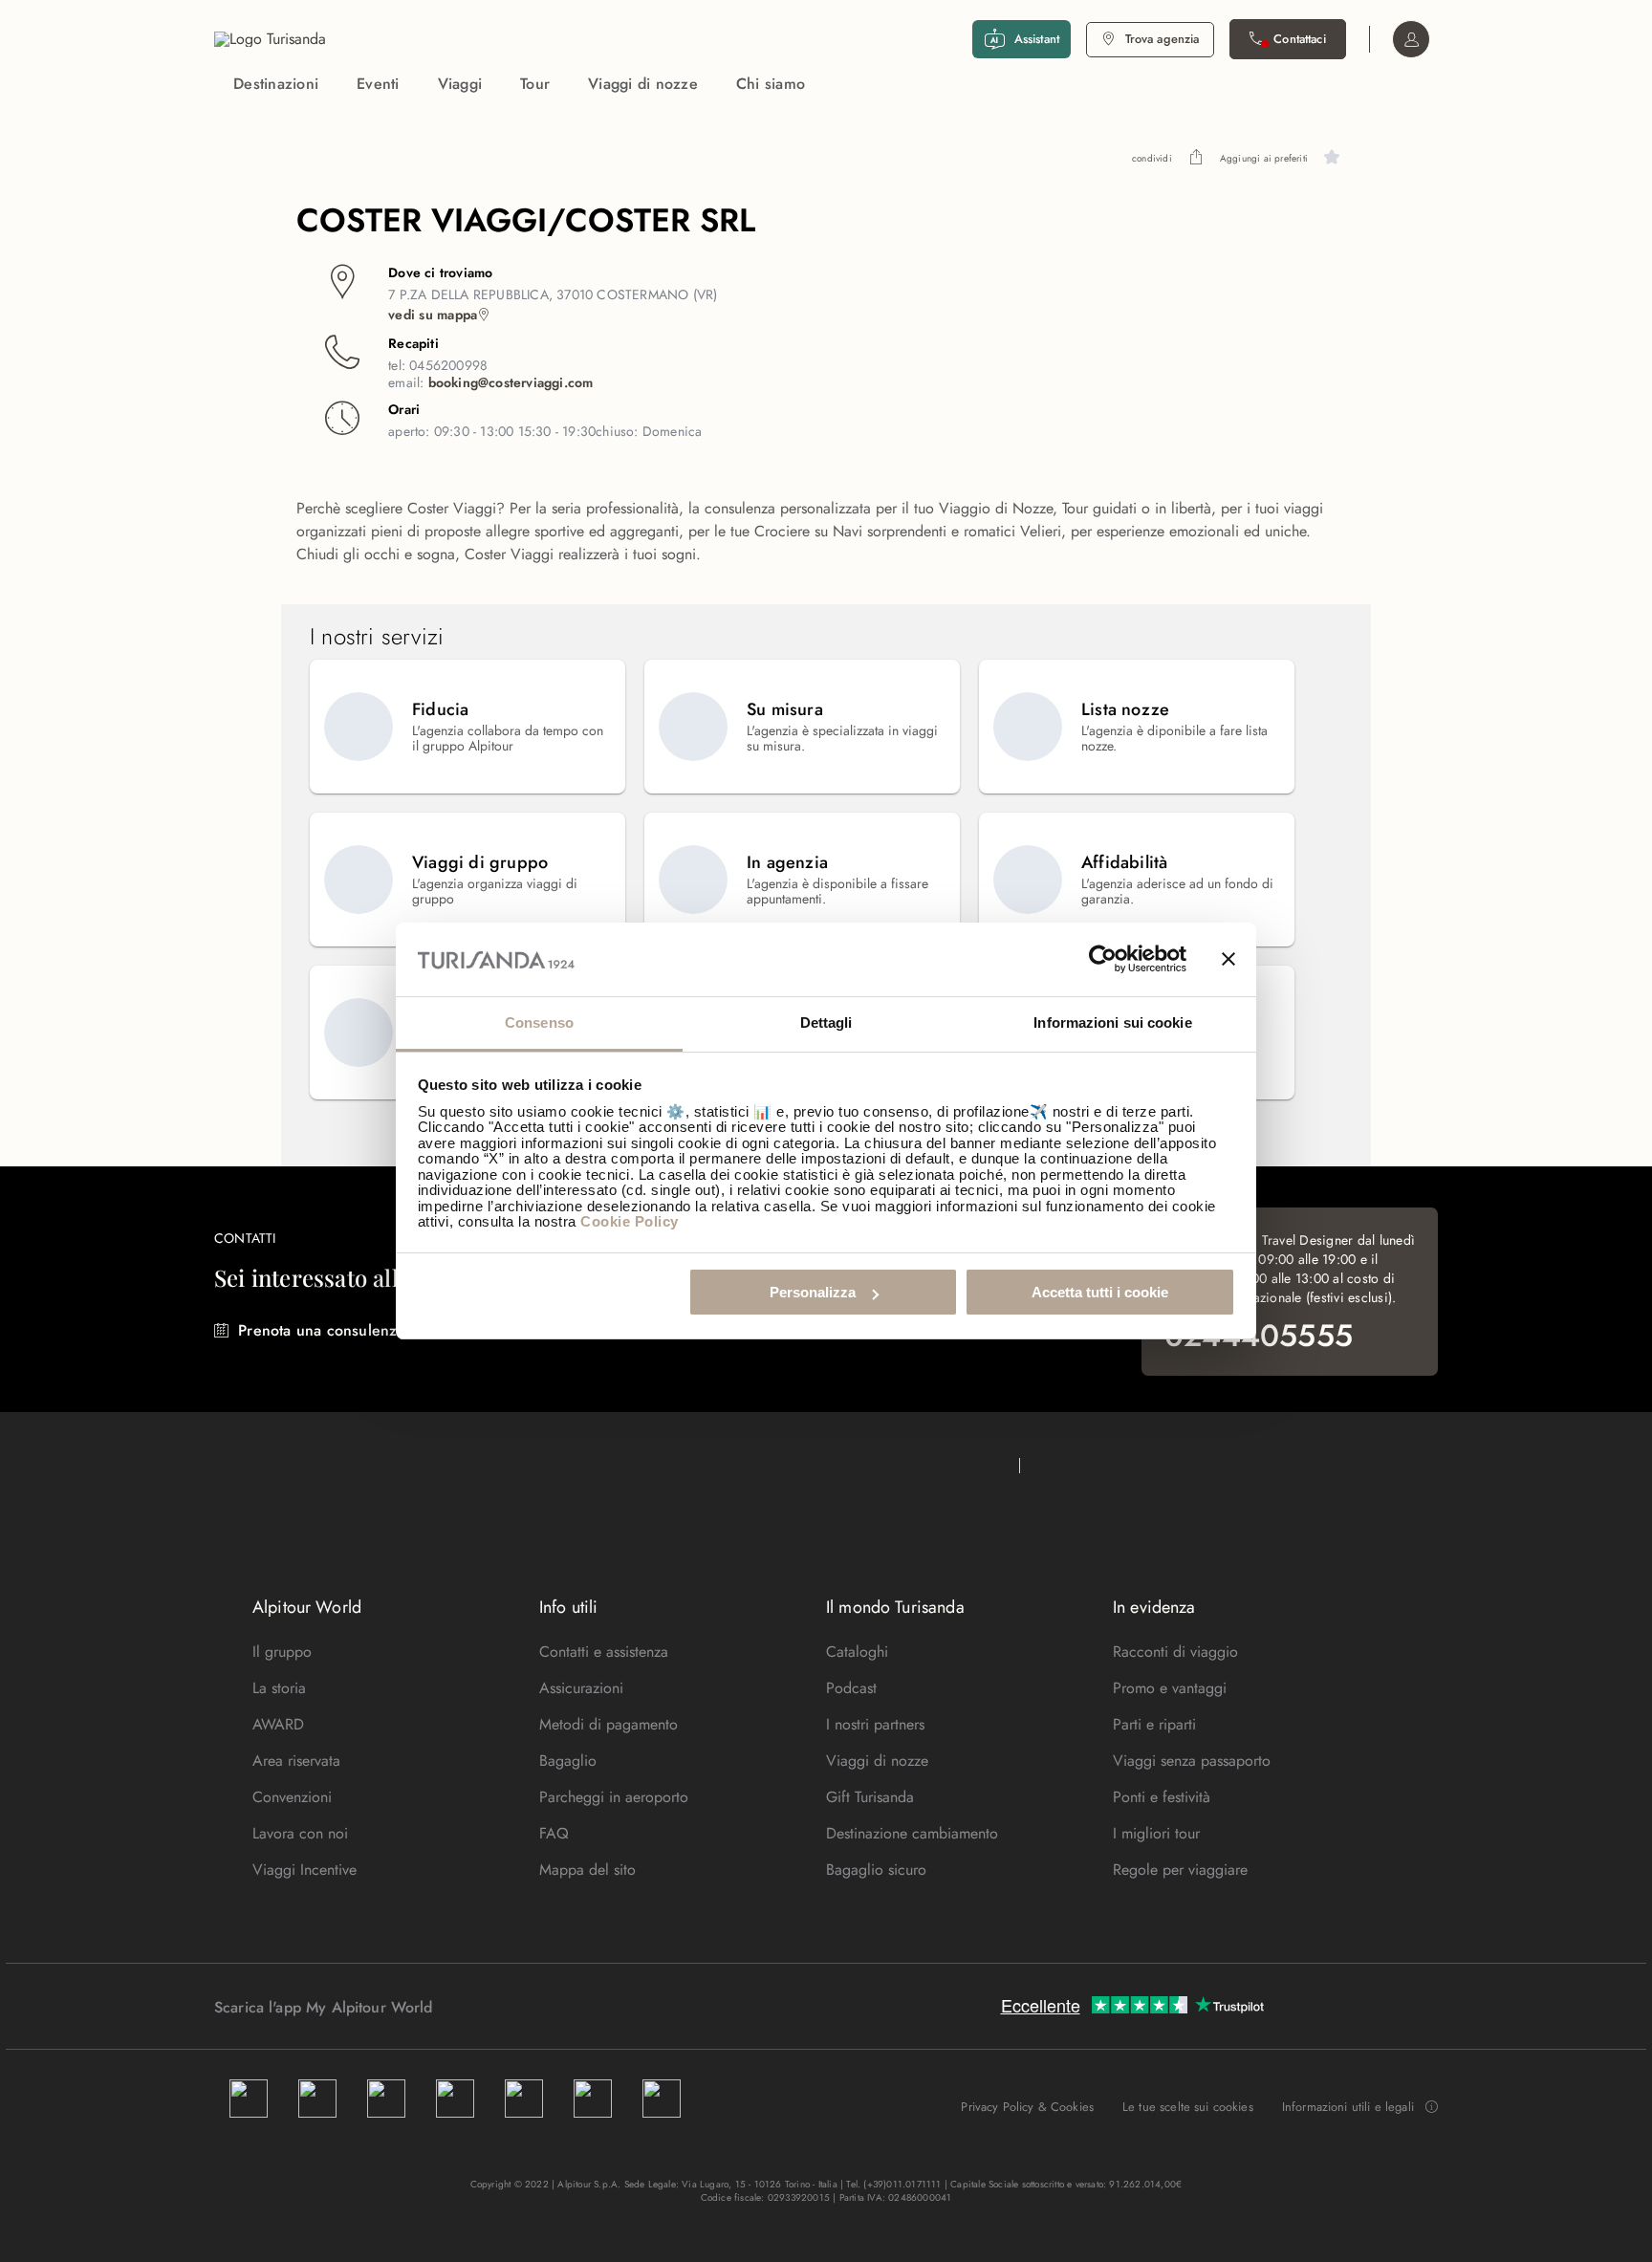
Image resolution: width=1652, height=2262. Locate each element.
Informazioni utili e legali (1348, 2107)
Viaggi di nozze (643, 84)
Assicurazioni (581, 1688)
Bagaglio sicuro (876, 1870)
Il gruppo (282, 1652)
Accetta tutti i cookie (1100, 1292)
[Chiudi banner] (1228, 960)
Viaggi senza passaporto (1192, 1761)
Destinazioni (276, 84)
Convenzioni (292, 1797)
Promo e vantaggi (1170, 1688)
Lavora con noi (300, 1833)
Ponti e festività (1162, 1797)
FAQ (554, 1833)
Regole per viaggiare (1180, 1870)
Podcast (851, 1688)
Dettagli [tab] (826, 1022)
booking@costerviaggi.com (511, 382)
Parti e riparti (1154, 1724)
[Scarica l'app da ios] (489, 2007)
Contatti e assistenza (604, 1652)
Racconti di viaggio (1175, 1652)
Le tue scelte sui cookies (1188, 2107)
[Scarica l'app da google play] (469, 2007)
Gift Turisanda (870, 1797)
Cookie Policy (630, 1221)
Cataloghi (857, 1652)
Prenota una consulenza (321, 1330)
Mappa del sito (587, 1870)
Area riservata (296, 1761)
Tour (535, 84)
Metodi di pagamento (609, 1724)
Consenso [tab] (539, 1022)
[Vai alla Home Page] (270, 39)
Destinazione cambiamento (912, 1833)
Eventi (378, 84)
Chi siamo (771, 84)
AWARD (278, 1724)
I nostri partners (875, 1724)
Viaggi (460, 84)
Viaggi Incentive (304, 1870)
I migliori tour (1156, 1833)
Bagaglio (568, 1761)
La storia (279, 1688)
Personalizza (813, 1292)
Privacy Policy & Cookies (1027, 2107)
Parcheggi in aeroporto (614, 1797)
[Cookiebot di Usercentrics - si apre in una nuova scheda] (1103, 960)
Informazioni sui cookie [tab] (1112, 1022)
